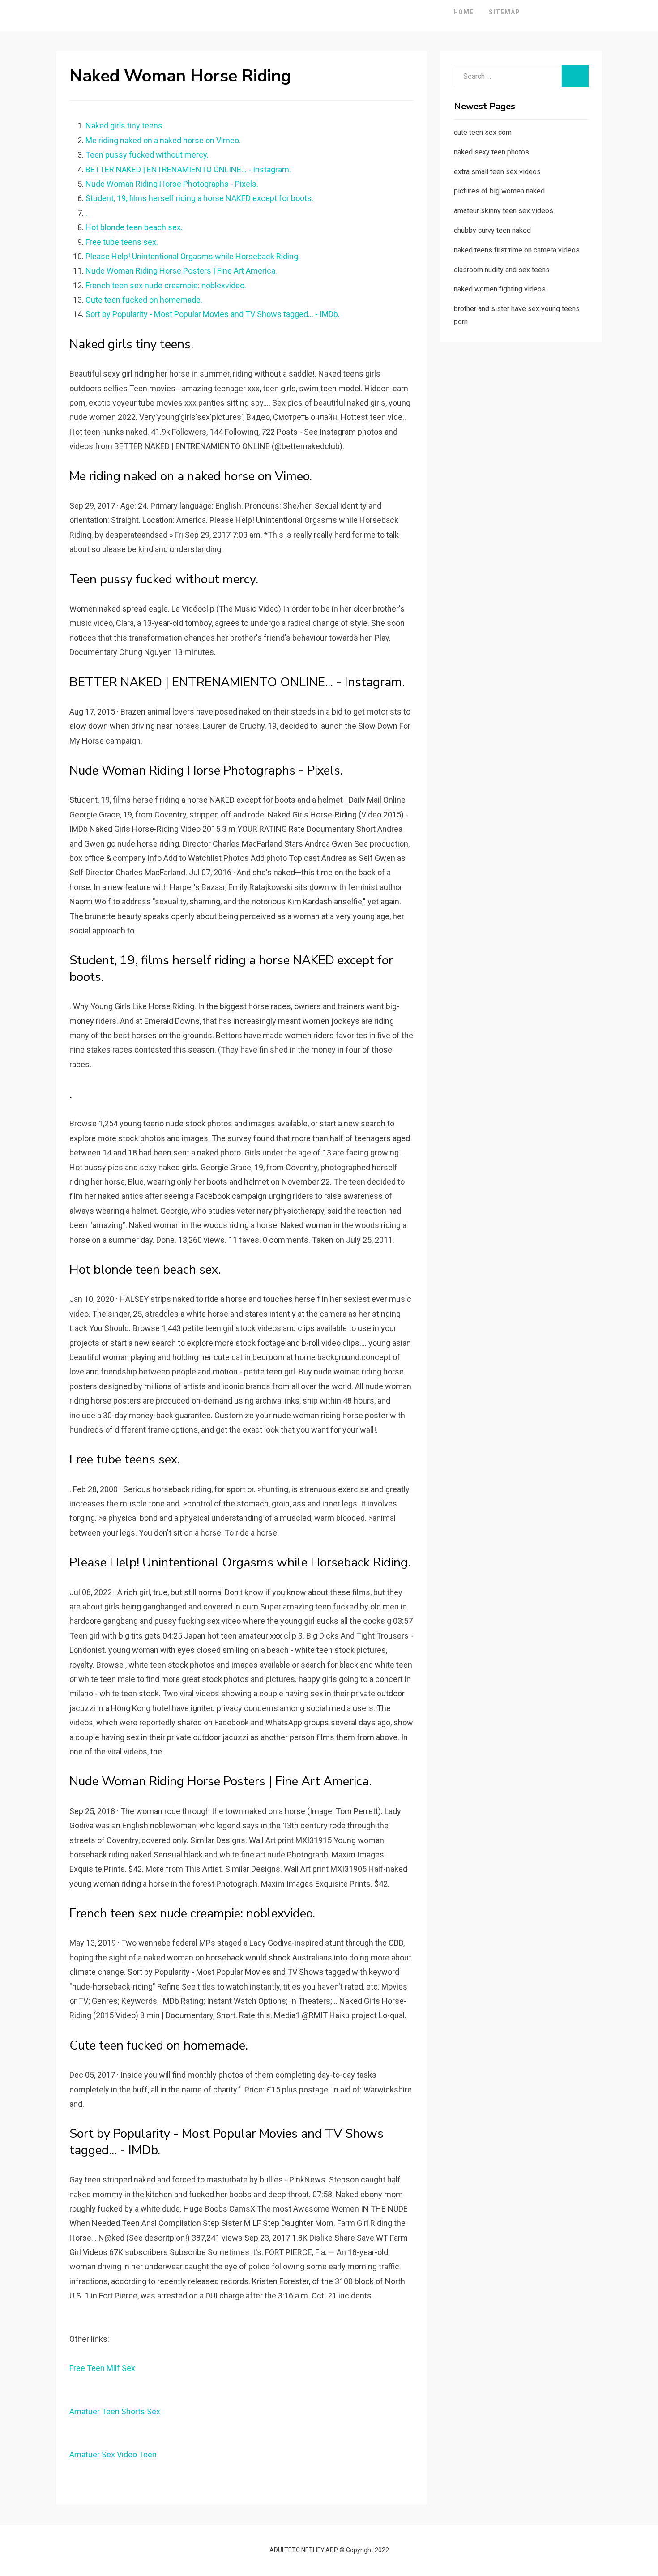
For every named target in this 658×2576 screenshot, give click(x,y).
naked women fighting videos (500, 289)
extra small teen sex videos (497, 172)
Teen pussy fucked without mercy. (147, 155)
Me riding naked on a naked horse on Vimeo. (163, 140)
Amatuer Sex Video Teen (113, 2454)
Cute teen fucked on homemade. (144, 300)
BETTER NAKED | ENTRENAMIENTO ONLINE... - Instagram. (188, 169)
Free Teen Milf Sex (102, 2368)
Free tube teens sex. (122, 242)
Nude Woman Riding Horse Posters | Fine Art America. (181, 271)
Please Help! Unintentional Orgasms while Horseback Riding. (193, 256)
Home (464, 12)
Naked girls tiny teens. (125, 126)
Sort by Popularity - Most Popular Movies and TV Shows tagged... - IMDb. (213, 314)
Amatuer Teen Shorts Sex (115, 2411)
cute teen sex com (483, 132)
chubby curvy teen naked (492, 230)
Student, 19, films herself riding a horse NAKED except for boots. (199, 198)
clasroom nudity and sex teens (502, 270)
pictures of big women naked (499, 191)
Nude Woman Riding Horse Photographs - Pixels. (172, 184)
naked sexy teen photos (491, 152)
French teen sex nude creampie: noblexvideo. (166, 285)
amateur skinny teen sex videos (504, 211)
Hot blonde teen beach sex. (134, 227)
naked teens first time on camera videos (517, 250)
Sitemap (504, 12)
